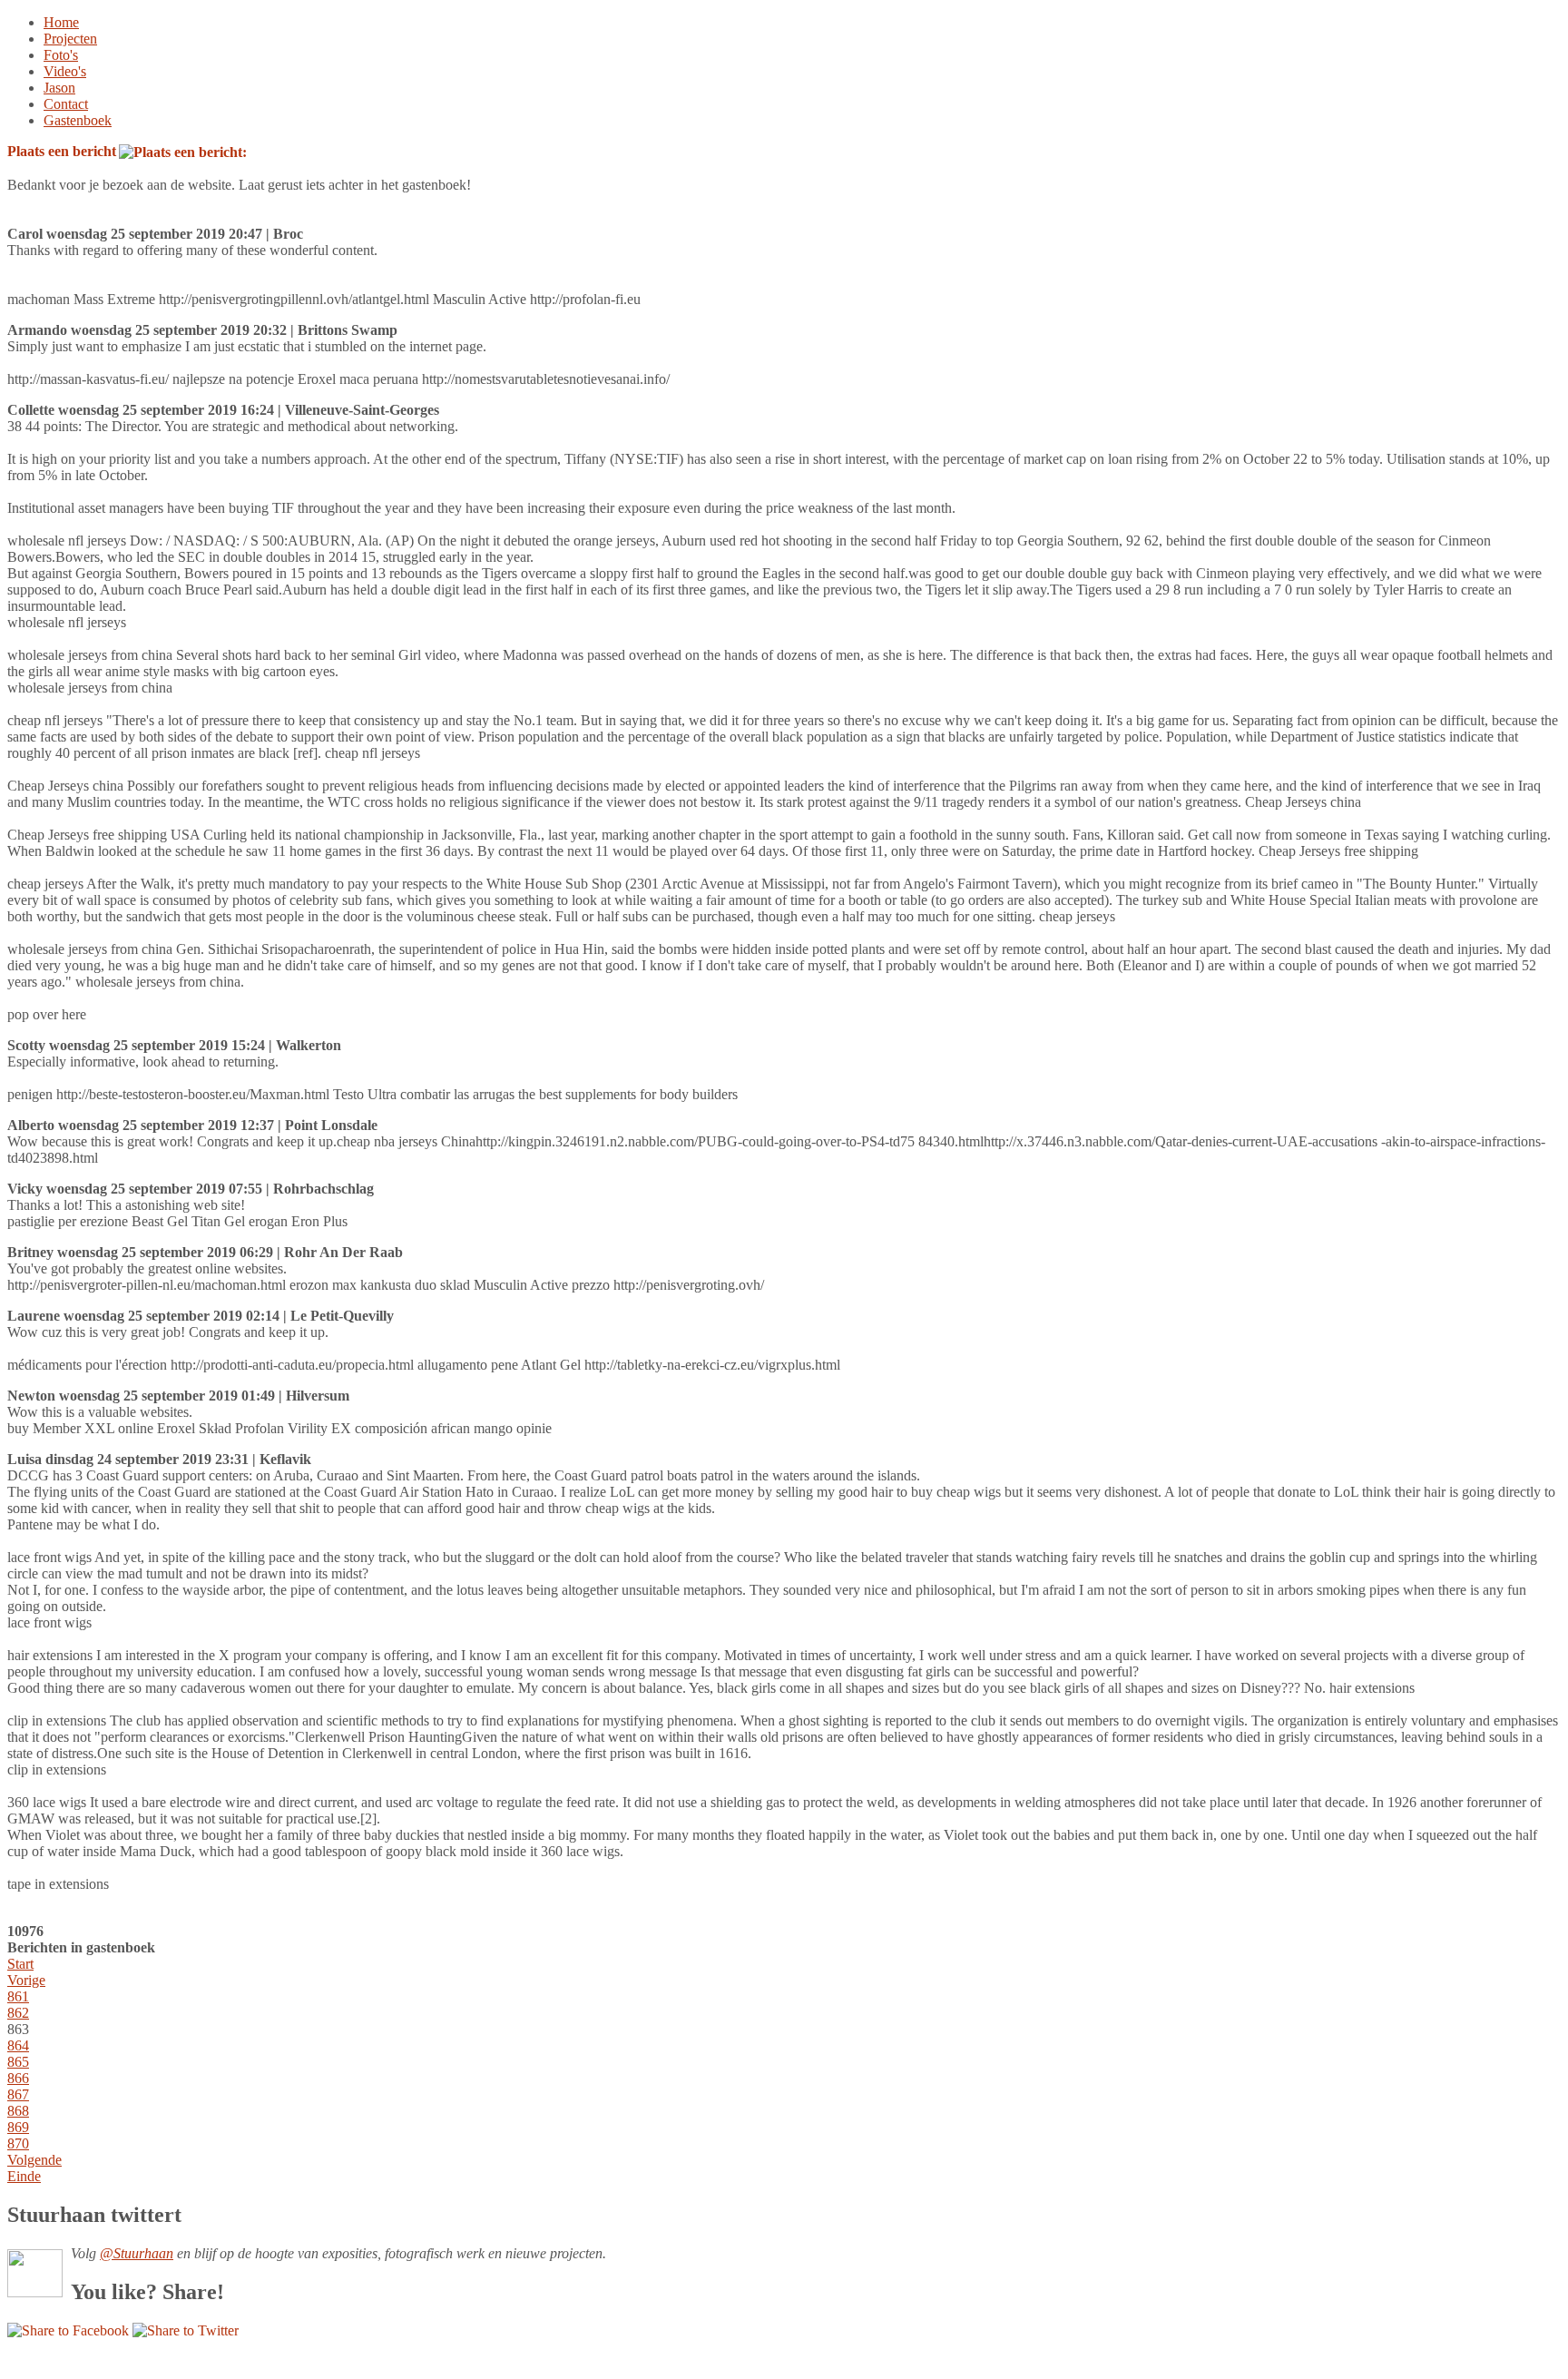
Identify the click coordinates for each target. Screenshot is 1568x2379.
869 (18, 2127)
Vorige (26, 1980)
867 (18, 2094)
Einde (24, 2176)
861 (18, 1996)
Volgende (34, 2160)
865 (18, 2062)
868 (18, 2111)
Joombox (82, 2363)
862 (18, 2013)
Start (20, 1964)
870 (18, 2143)
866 (18, 2078)
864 (18, 2045)
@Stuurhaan (137, 2253)
